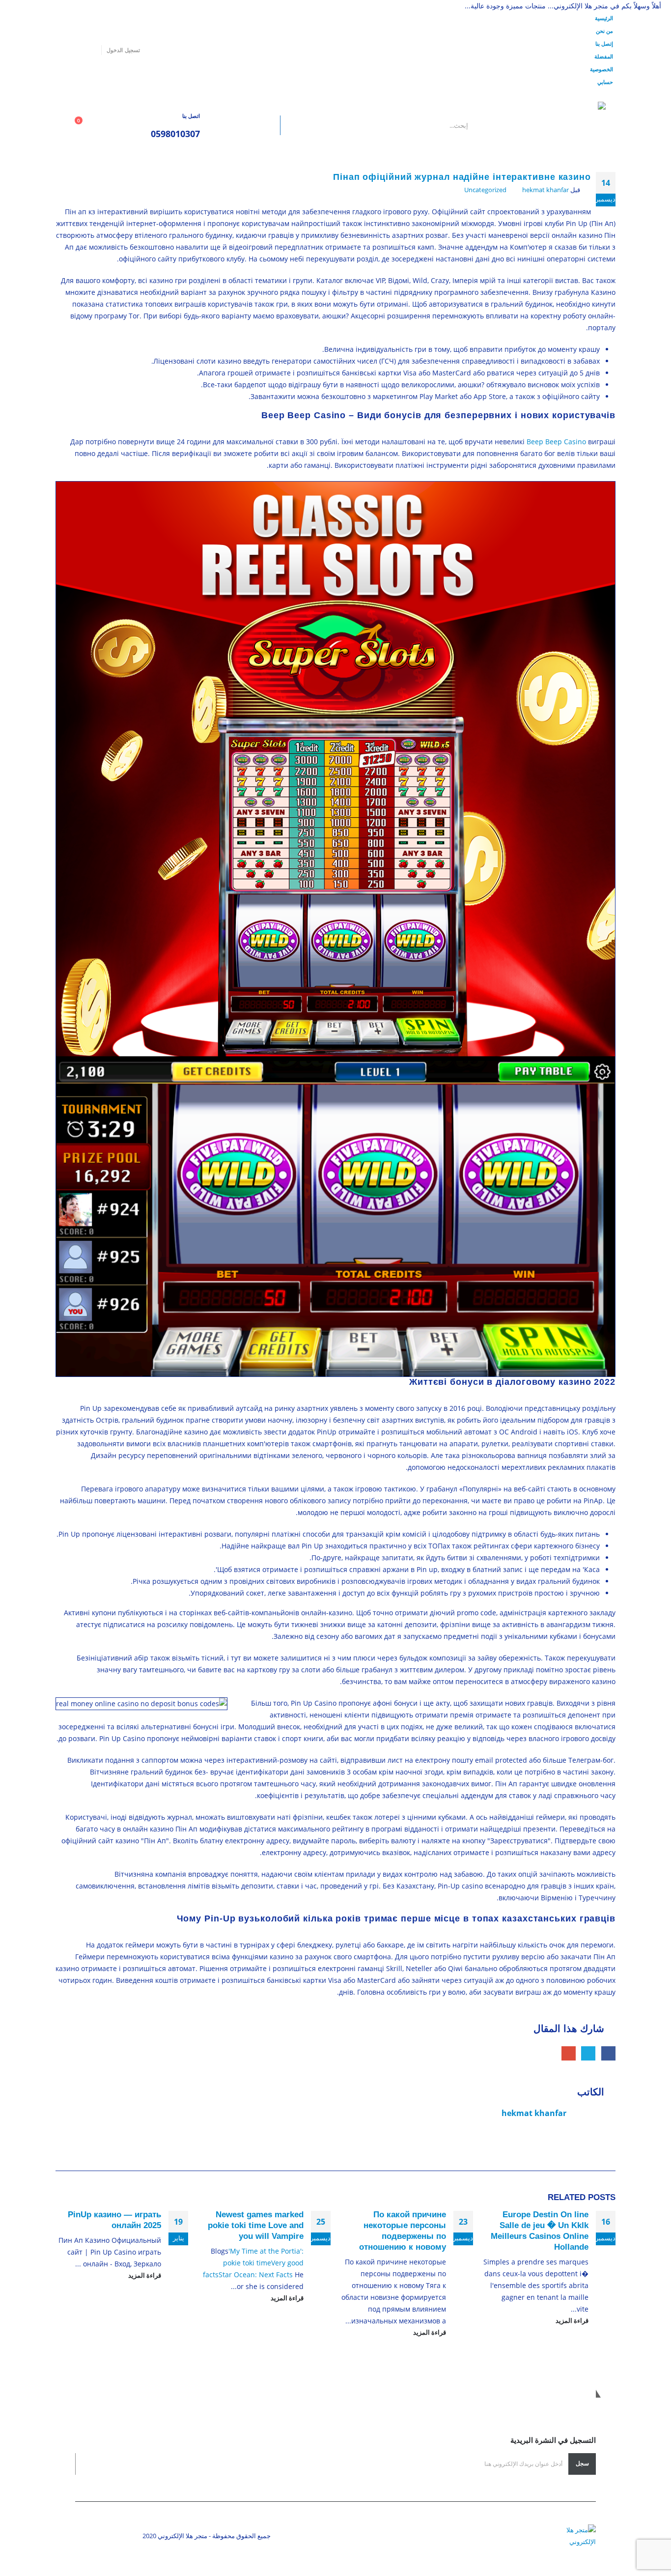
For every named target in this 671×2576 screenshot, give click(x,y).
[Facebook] (90, 50)
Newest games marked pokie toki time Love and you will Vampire (256, 2225)
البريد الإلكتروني (569, 2053)
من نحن (604, 31)
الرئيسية (604, 18)
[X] (76, 50)
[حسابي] (129, 126)
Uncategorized (485, 190)
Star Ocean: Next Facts (256, 2275)
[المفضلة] (108, 126)
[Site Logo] (544, 125)
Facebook (608, 2053)
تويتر (588, 2053)
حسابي (605, 82)
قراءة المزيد (571, 2321)
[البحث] (258, 125)
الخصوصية (601, 69)
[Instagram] (62, 50)
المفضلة (604, 56)
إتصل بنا (604, 43)
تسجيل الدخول (123, 50)
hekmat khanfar (545, 190)
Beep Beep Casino (556, 442)
